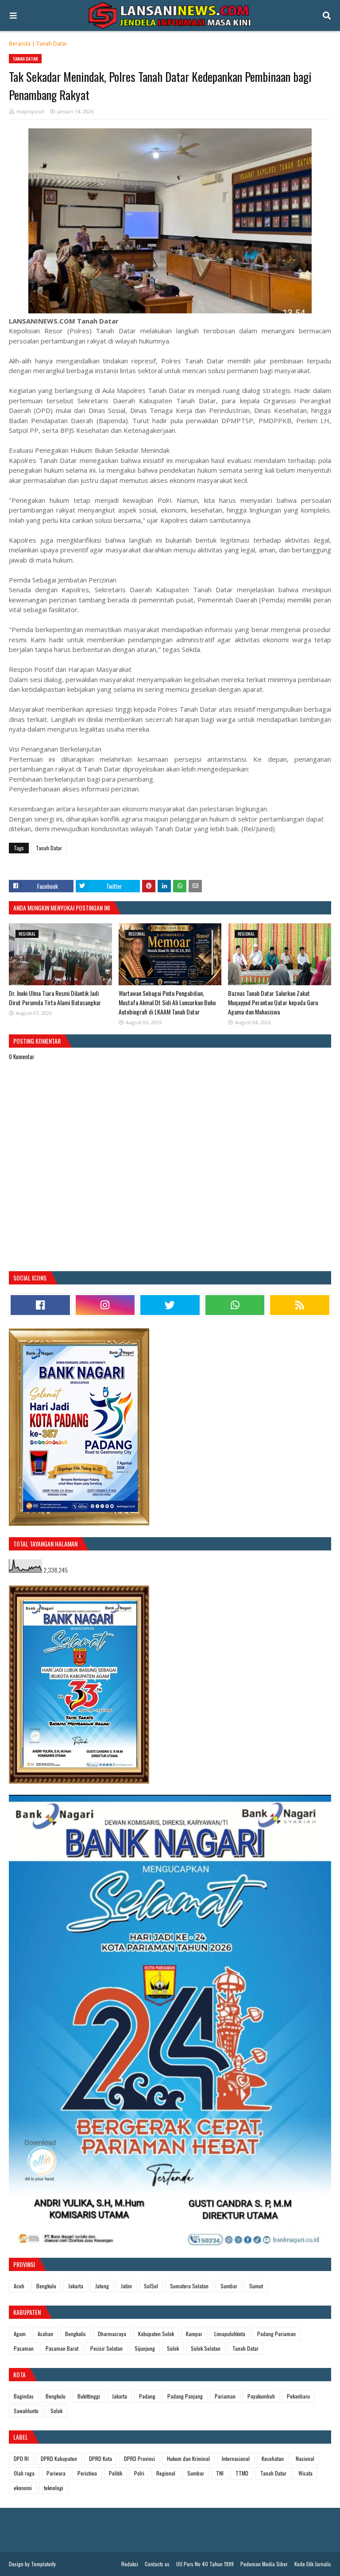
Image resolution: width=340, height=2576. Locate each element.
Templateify (43, 2564)
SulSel (151, 2286)
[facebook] (40, 1305)
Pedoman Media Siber (264, 2564)
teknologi (54, 2488)
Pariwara (56, 2473)
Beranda (20, 44)
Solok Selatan (206, 2348)
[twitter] (170, 1305)
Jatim (126, 2286)
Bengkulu (46, 2286)
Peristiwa (87, 2473)
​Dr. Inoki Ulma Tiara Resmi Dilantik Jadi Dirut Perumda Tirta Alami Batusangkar (55, 998)
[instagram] (105, 1305)
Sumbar (229, 2286)
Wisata (305, 2473)
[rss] (300, 1305)
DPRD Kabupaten (59, 2458)
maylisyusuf (30, 111)
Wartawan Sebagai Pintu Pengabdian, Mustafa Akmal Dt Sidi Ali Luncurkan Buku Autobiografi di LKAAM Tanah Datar (167, 1002)
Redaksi (130, 2564)
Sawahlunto (26, 2411)
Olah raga (24, 2473)
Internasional (236, 2458)
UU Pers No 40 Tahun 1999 (205, 2564)
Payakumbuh (261, 2396)
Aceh (19, 2286)
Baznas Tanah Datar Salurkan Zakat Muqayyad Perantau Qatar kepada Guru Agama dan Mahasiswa (273, 1002)
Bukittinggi (89, 2396)
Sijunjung (145, 2348)
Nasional (305, 2458)
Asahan (45, 2334)
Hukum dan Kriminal (188, 2458)
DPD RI (21, 2458)
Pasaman (24, 2348)
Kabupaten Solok (156, 2334)
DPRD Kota (100, 2458)
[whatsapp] (235, 1305)
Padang (147, 2396)
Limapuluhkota (230, 2334)
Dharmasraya (112, 2334)
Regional (166, 2473)
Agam (20, 2334)
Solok (173, 2348)
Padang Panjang (185, 2396)
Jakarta (76, 2286)
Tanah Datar (52, 44)
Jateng (102, 2286)
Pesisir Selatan (106, 2348)
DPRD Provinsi (139, 2458)
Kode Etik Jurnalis (313, 2564)
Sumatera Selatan (189, 2286)
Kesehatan (273, 2458)
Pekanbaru (298, 2396)
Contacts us (157, 2564)
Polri (139, 2473)
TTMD (242, 2473)
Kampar (194, 2334)
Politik (116, 2473)
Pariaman (225, 2396)
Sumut (256, 2286)
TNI (220, 2473)
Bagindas (24, 2396)
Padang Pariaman (276, 2334)
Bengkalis (75, 2334)
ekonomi (23, 2488)
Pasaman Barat (62, 2348)
